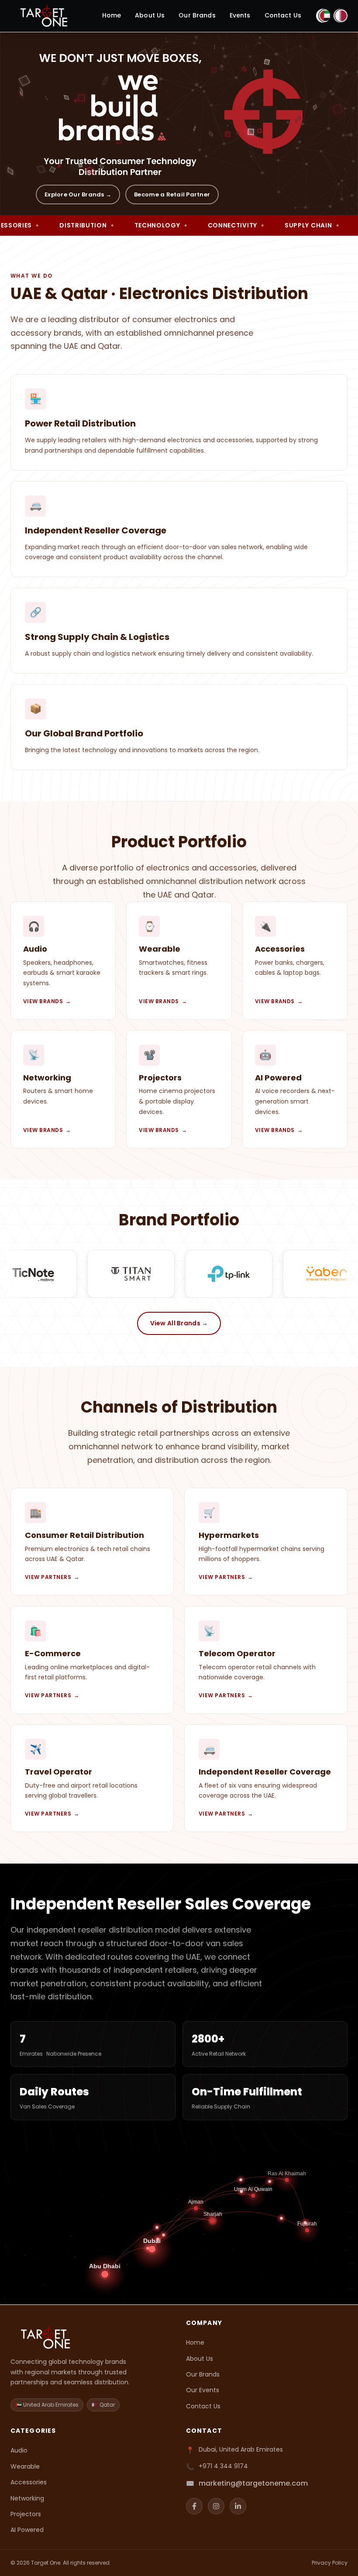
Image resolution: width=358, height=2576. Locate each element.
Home (112, 15)
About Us (150, 15)
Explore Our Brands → (78, 194)
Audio (19, 2450)
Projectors (26, 2514)
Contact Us (283, 15)
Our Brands (197, 15)
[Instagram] (216, 2506)
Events (240, 15)
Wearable (25, 2466)
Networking (27, 2498)
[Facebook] (194, 2506)
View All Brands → (179, 1324)
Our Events (203, 2390)
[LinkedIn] (238, 2506)
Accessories (29, 2482)
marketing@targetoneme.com (253, 2483)
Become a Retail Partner (172, 194)
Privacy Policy (330, 2563)
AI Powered (27, 2530)
